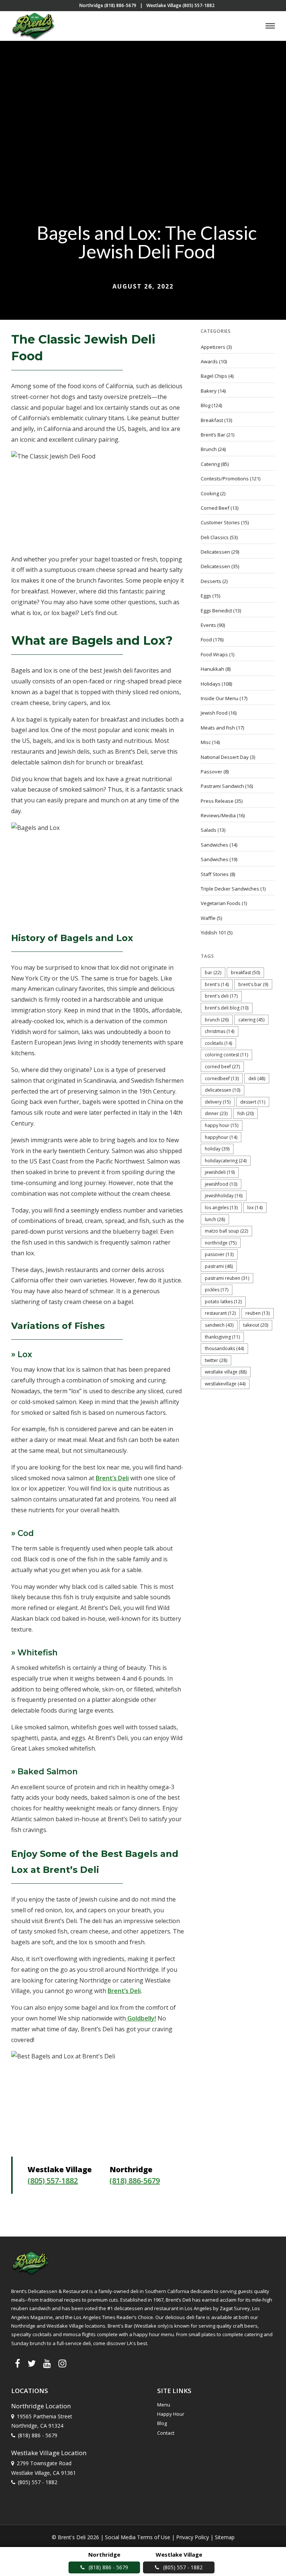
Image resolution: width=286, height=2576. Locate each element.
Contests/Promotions (225, 479)
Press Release (217, 801)
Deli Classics (215, 537)
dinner (216, 1113)
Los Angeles (221, 1207)
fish (245, 1113)
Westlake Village (226, 1372)
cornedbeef (222, 1078)
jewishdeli (220, 1172)
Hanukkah (212, 669)
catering (251, 1020)
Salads (209, 830)
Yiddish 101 (213, 933)
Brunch (209, 449)
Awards (209, 361)
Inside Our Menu (220, 698)
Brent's (217, 984)
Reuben (258, 1313)
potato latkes (223, 1302)
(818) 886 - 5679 (38, 2435)
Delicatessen (215, 552)
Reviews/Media (218, 815)
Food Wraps (214, 654)
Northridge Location (41, 2406)
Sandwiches (214, 845)
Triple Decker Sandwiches (230, 889)
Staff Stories (215, 874)
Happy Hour (222, 1125)
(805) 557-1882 (53, 2181)
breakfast (245, 973)
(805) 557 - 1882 (38, 2482)
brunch (217, 1020)
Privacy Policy (193, 2537)
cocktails (218, 1043)
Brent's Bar (253, 984)
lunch (215, 1219)
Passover (212, 772)
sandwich (219, 1325)
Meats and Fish (218, 728)
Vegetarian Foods (221, 903)
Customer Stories (220, 522)
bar (213, 973)
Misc (206, 742)
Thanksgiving (222, 1337)
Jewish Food (214, 713)
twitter (216, 1360)
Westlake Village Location (49, 2453)
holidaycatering (226, 1161)
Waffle (208, 918)
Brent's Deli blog (227, 1008)
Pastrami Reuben (227, 1278)
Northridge (221, 1243)
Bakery (209, 391)
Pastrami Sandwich (222, 786)
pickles (217, 1290)
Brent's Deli (221, 996)
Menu (164, 2405)
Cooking (210, 493)
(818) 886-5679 (135, 2181)
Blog (206, 405)
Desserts (211, 581)
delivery (218, 1102)
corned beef (222, 1067)
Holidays (211, 684)
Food (206, 640)
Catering (210, 464)
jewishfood (221, 1184)
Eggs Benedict (216, 611)
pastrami (219, 1266)
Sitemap (225, 2537)
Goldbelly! (141, 2018)
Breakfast (212, 420)
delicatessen (223, 1090)
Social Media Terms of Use (138, 2537)
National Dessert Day (225, 757)
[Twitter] (32, 2363)
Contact (166, 2433)
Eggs (206, 596)
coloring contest (226, 1055)
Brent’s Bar (213, 435)
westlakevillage (225, 1384)
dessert (253, 1102)
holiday (217, 1149)
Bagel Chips (214, 376)
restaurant (220, 1313)
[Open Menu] (270, 26)
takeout (256, 1325)
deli (257, 1078)
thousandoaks (224, 1348)
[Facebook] (18, 2363)
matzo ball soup (226, 1231)
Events (208, 625)
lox (255, 1207)
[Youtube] (47, 2363)
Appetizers (213, 347)
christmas (220, 1031)
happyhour (221, 1137)
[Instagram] (62, 2363)
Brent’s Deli (112, 1478)
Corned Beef (215, 508)
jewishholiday (224, 1196)
